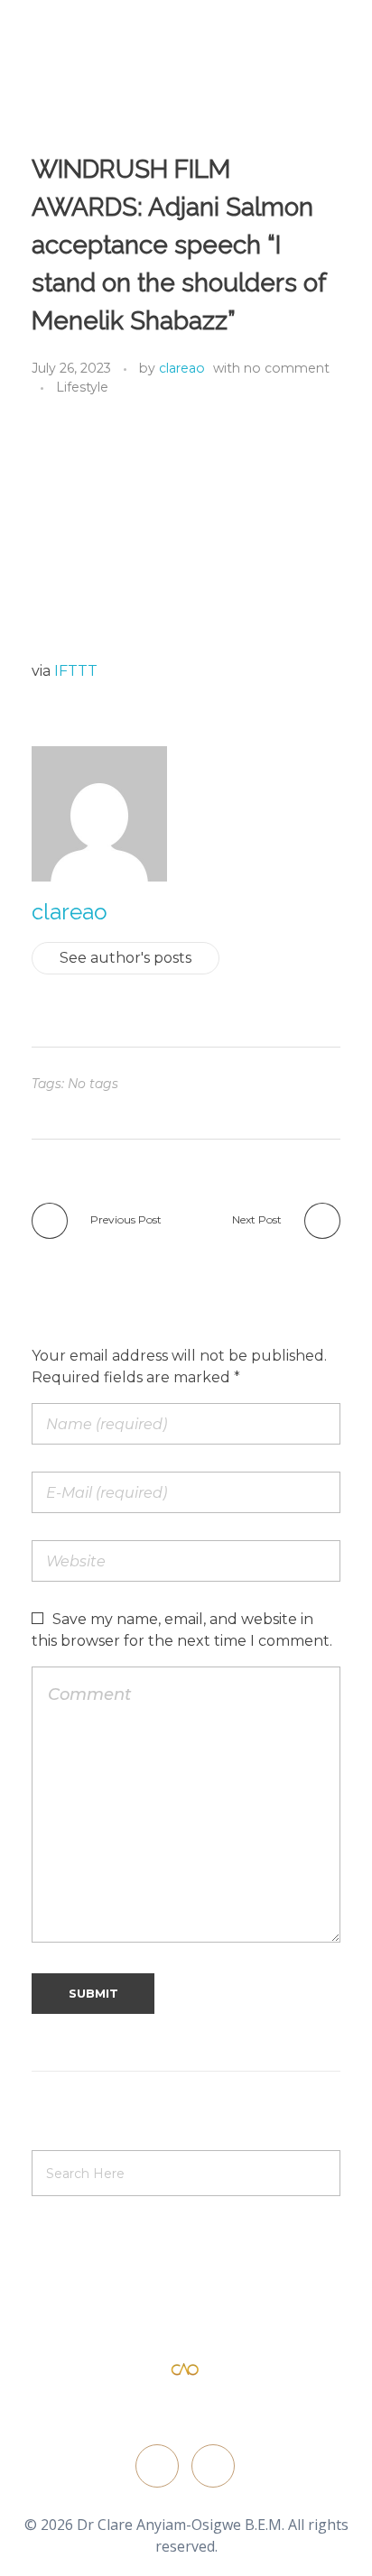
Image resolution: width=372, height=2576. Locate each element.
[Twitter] (157, 2466)
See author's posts (126, 958)
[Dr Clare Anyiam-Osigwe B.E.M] (185, 2370)
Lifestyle (82, 387)
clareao (182, 368)
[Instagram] (213, 2466)
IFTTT (76, 671)
